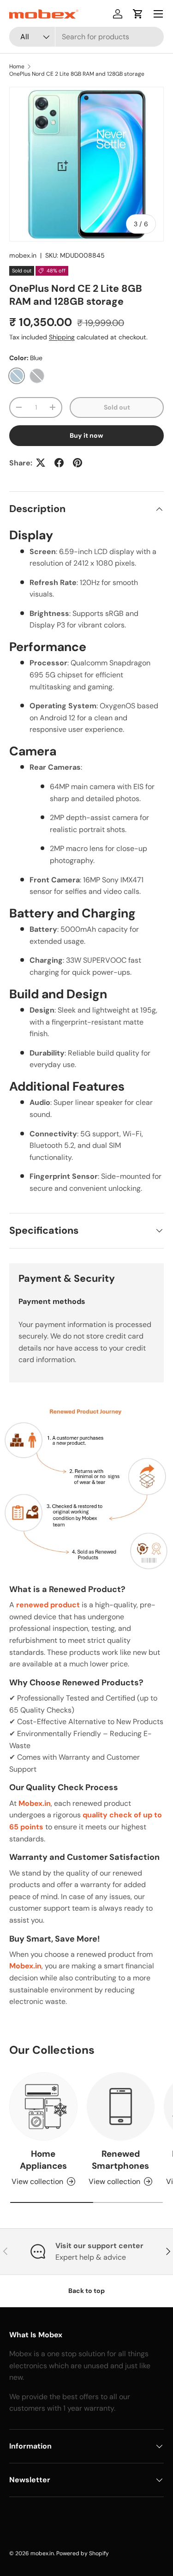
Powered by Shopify (83, 2553)
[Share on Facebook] (59, 463)
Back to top (86, 2291)
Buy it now (86, 435)
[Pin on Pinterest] (78, 463)
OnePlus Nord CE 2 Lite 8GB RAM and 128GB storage (77, 74)
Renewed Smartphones (120, 2160)
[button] (138, 14)
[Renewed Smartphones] (121, 2106)
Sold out (117, 407)
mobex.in (23, 255)
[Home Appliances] (43, 2106)
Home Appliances (43, 2160)
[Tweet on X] (41, 463)
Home (17, 66)
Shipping (62, 337)
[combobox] (86, 37)
